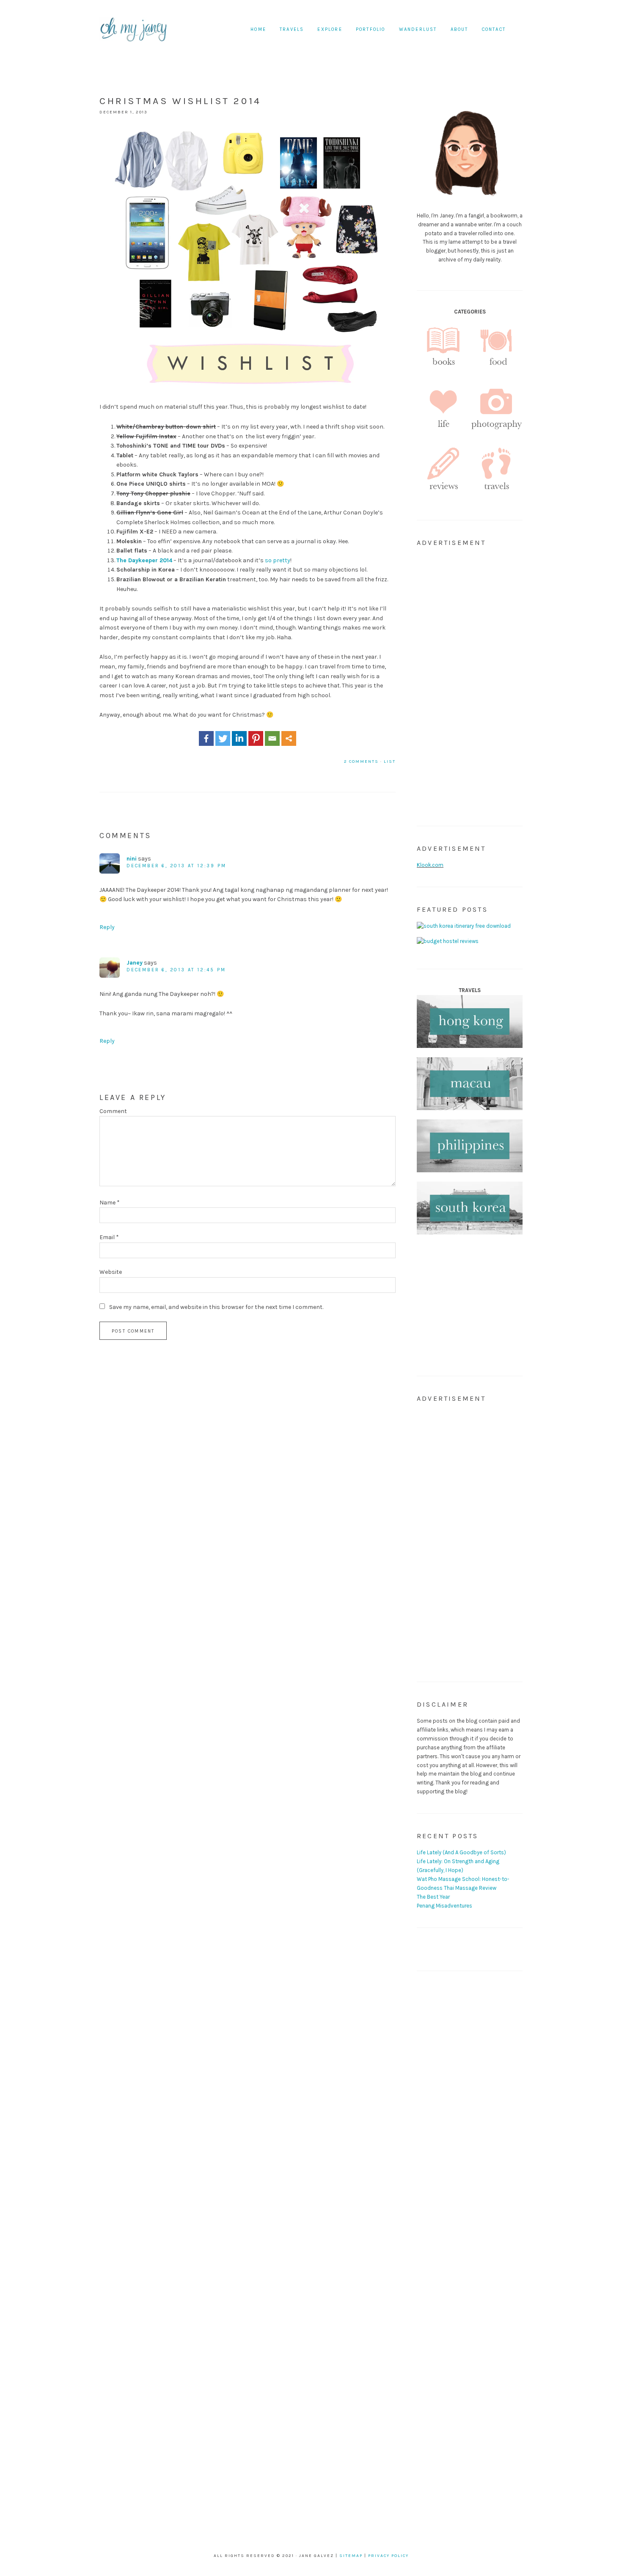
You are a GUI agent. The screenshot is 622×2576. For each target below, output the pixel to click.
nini (132, 859)
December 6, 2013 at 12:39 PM (176, 866)
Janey (135, 963)
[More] (289, 738)
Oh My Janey (133, 30)
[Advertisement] (470, 682)
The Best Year (433, 1897)
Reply (107, 927)
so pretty (278, 560)
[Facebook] (206, 738)
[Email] (272, 738)
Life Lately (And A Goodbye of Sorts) (461, 1852)
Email (109, 1237)
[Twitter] (223, 738)
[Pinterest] (256, 738)
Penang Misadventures (444, 1906)
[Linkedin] (239, 738)
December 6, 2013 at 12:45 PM (176, 970)
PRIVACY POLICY (388, 2556)
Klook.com (430, 865)
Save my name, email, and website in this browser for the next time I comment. (216, 1307)
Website (111, 1272)
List (390, 762)
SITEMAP (351, 2556)
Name (110, 1203)
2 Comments (361, 762)
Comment (113, 1111)
